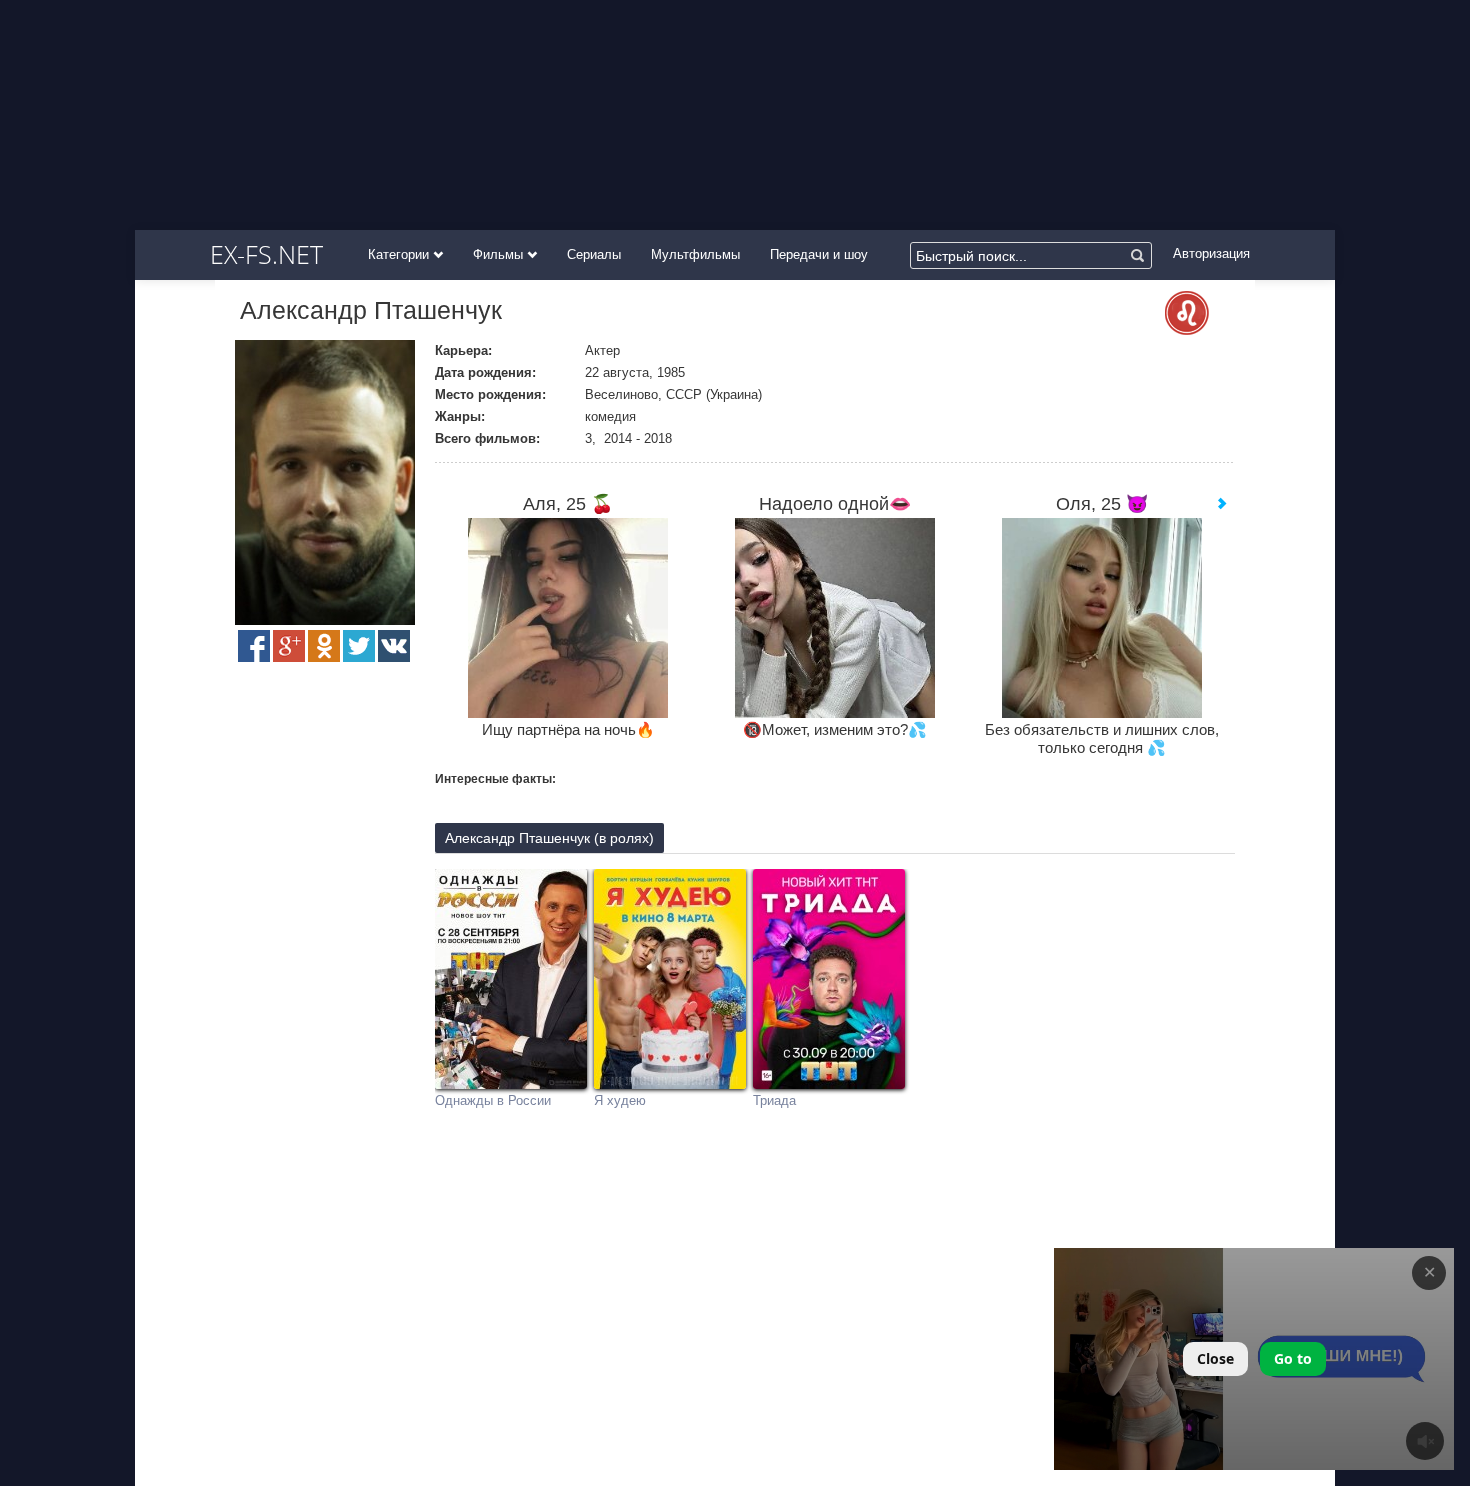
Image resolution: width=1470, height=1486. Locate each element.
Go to (1293, 1358)
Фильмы (500, 254)
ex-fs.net (266, 254)
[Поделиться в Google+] (289, 646)
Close (1215, 1358)
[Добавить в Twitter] (359, 646)
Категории (400, 254)
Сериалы (594, 254)
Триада (774, 1100)
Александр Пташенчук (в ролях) (549, 838)
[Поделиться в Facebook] (254, 646)
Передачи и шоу (819, 254)
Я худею (620, 1100)
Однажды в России (493, 1100)
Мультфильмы (695, 254)
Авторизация (1211, 253)
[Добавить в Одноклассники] (324, 646)
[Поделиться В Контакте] (394, 646)
